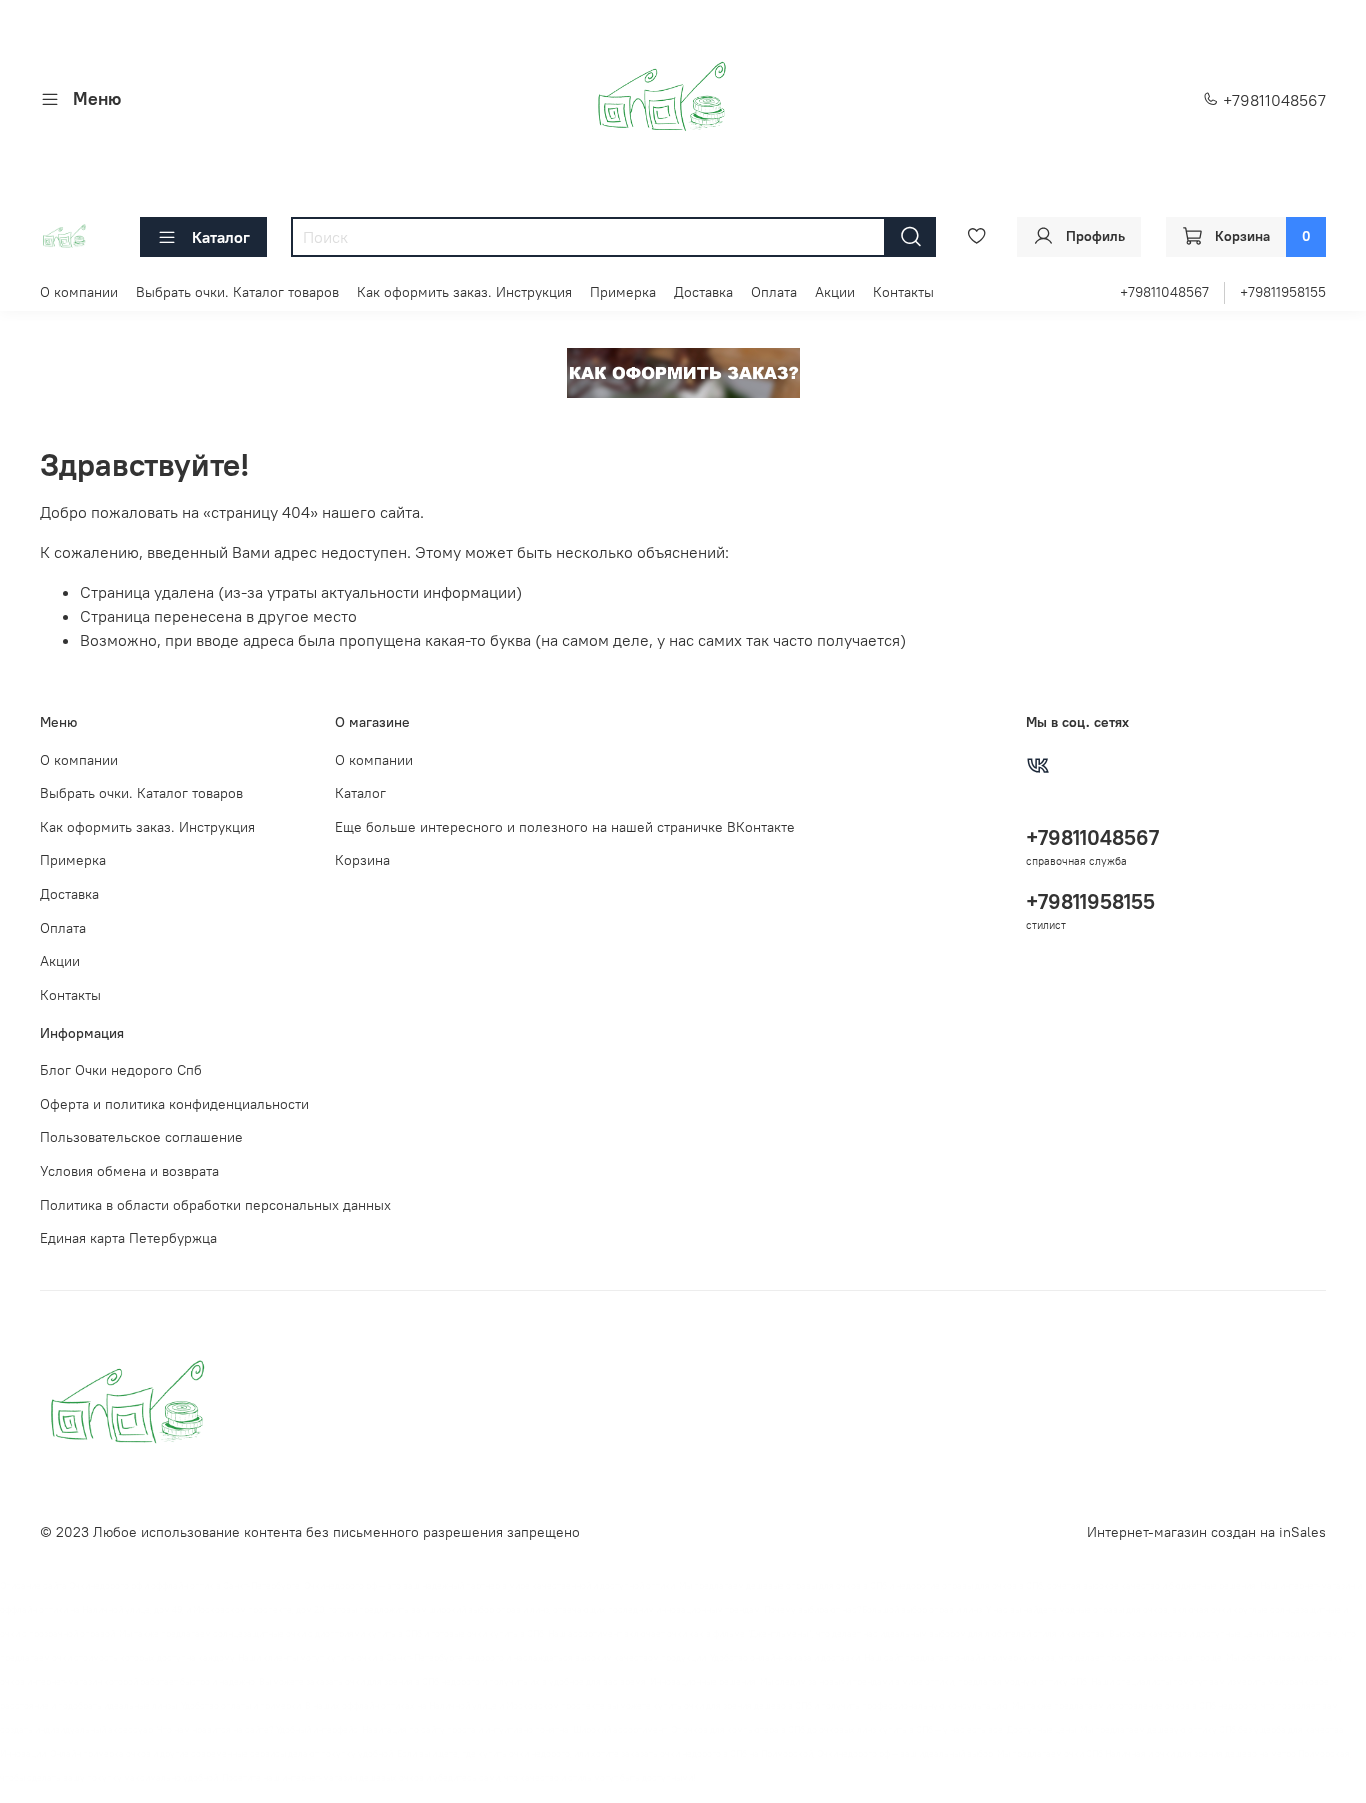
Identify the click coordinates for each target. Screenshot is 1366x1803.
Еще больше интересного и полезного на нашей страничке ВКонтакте (565, 827)
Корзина (362, 860)
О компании (79, 292)
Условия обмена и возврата (129, 1171)
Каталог (221, 237)
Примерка (623, 292)
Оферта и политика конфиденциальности (174, 1104)
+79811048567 (1272, 100)
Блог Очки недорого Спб (121, 1070)
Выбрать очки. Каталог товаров (237, 292)
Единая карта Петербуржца (128, 1238)
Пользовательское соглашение (141, 1137)
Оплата (774, 292)
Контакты (903, 292)
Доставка (703, 292)
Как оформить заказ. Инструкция (464, 292)
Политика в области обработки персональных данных (215, 1205)
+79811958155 (1283, 292)
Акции (835, 292)
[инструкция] (683, 371)
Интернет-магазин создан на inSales (1206, 1532)
